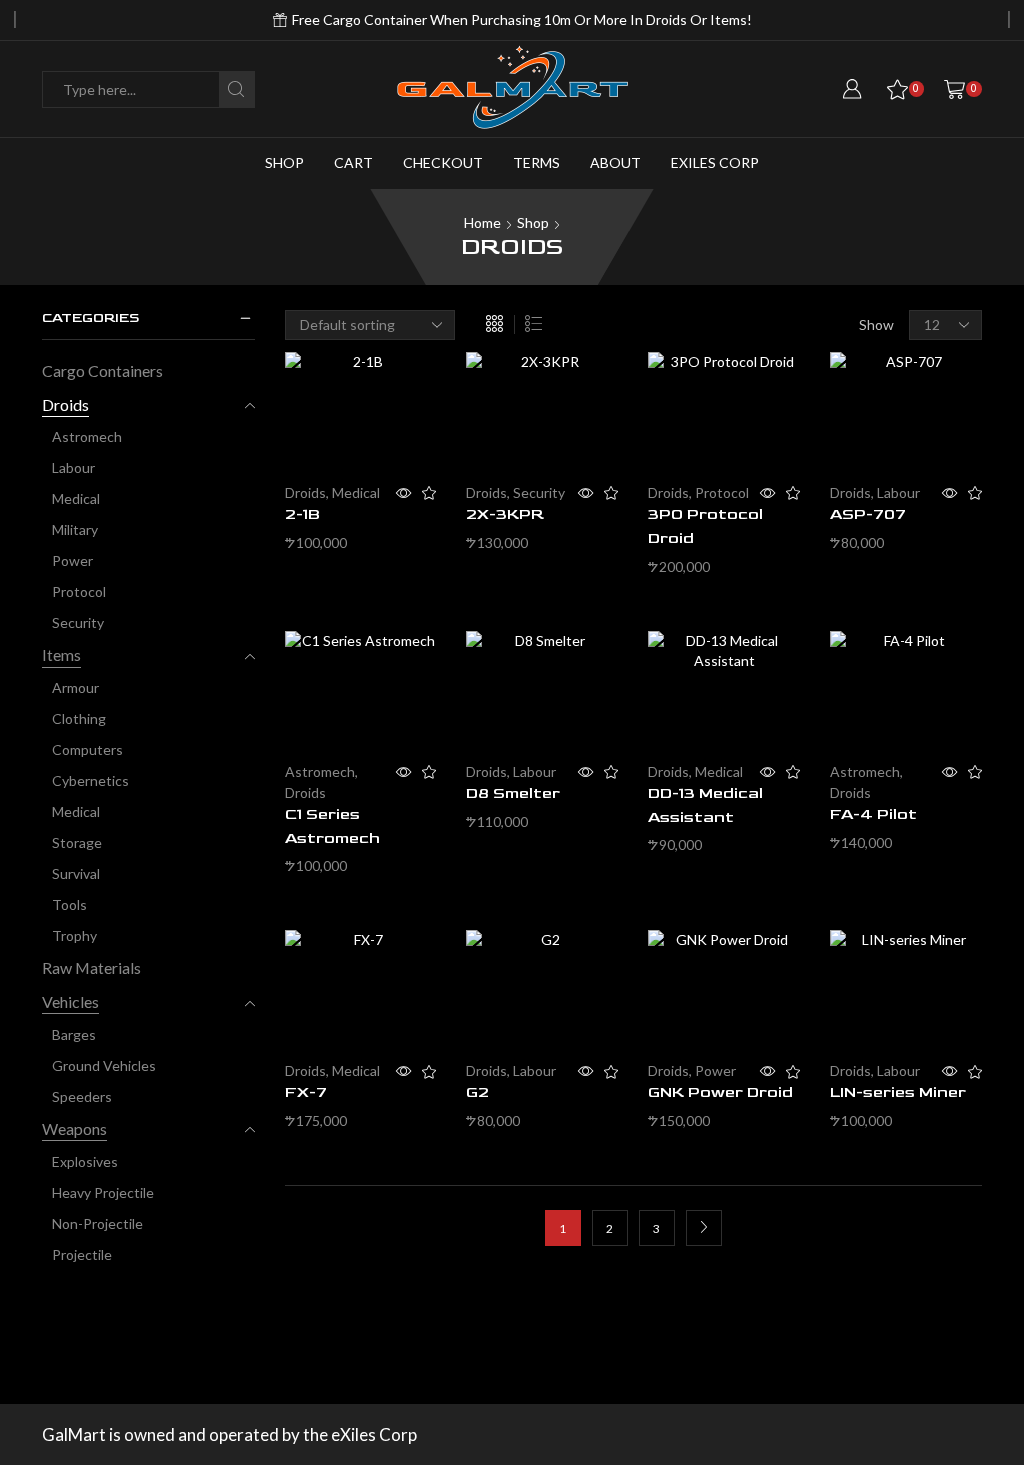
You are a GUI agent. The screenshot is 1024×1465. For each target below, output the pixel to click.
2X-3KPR (505, 514)
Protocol (722, 492)
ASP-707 (868, 514)
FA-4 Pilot (873, 814)
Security (539, 492)
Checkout (443, 162)
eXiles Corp (715, 162)
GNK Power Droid (720, 1092)
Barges (74, 1034)
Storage (77, 842)
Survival (76, 873)
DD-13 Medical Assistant (705, 805)
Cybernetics (90, 780)
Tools (69, 904)
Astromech (320, 771)
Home (482, 222)
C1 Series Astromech (332, 826)
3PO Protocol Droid (705, 526)
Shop (284, 162)
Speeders (82, 1096)
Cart (353, 162)
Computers (87, 749)
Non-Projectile (97, 1223)
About (615, 162)
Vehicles (70, 1001)
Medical (356, 492)
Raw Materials (91, 967)
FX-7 (306, 1092)
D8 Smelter (513, 793)
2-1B (302, 514)
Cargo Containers (102, 370)
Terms (536, 162)
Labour (898, 492)
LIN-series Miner (898, 1092)
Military (75, 529)
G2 (477, 1092)
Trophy (74, 935)
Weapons (74, 1128)
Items (61, 654)
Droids (305, 492)
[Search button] (236, 89)
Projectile (82, 1254)
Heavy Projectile (103, 1192)
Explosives (85, 1161)
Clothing (79, 718)
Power (715, 1070)
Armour (75, 687)
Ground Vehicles (104, 1065)
